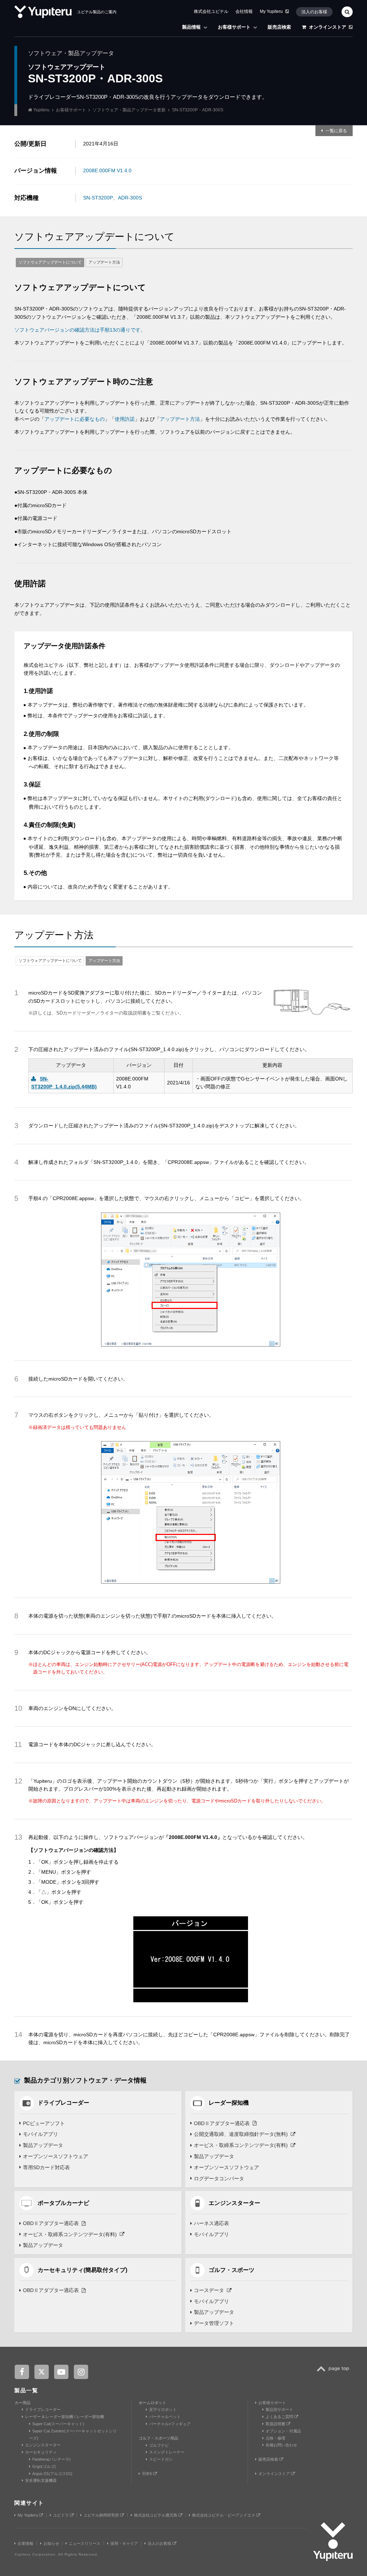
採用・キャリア (124, 2543)
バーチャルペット (165, 2417)
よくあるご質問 (280, 2417)
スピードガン (161, 2459)
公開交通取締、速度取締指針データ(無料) (241, 2134)
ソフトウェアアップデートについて (50, 262)
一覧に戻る (336, 131)
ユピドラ (61, 2515)
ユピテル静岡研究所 (102, 2515)
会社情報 (244, 11)
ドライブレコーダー (43, 2409)
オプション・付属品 (283, 2431)
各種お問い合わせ (281, 2445)
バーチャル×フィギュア (170, 2424)
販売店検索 (279, 27)
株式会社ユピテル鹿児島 (156, 2515)
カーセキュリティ (41, 2452)
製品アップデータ (43, 2145)
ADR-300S (130, 198)
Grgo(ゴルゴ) (44, 2466)
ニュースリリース (85, 2543)
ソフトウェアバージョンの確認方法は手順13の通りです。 (80, 330)
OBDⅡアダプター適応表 (222, 2123)
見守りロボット (163, 2409)
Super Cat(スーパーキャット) (58, 2424)
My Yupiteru (271, 11)
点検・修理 (275, 2438)
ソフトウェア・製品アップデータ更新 (129, 110)
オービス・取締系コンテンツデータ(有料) (241, 2145)
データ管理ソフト (214, 2323)
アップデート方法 (104, 262)
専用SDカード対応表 (46, 2167)
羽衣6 (147, 2474)
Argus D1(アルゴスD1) (52, 2474)
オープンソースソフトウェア (56, 2156)
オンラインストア (328, 27)
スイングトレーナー (167, 2452)
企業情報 (25, 2543)
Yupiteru (41, 110)
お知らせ (51, 2543)
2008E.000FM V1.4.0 (107, 170)
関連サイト (29, 2503)
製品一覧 (26, 2390)
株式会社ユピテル (211, 11)
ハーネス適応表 (211, 2223)
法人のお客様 (314, 12)
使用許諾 (125, 419)
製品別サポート (279, 2409)
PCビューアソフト (44, 2123)
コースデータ (209, 2290)
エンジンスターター (43, 2445)
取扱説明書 (276, 2424)
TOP (335, 2373)
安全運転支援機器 (41, 2480)
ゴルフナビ (159, 2445)
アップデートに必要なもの (75, 419)
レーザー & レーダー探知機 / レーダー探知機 (65, 2417)
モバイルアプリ (40, 2134)
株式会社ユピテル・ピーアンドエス (224, 2515)
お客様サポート (234, 27)
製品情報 (191, 27)
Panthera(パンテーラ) (51, 2459)
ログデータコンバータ (219, 2178)
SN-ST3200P (98, 198)
